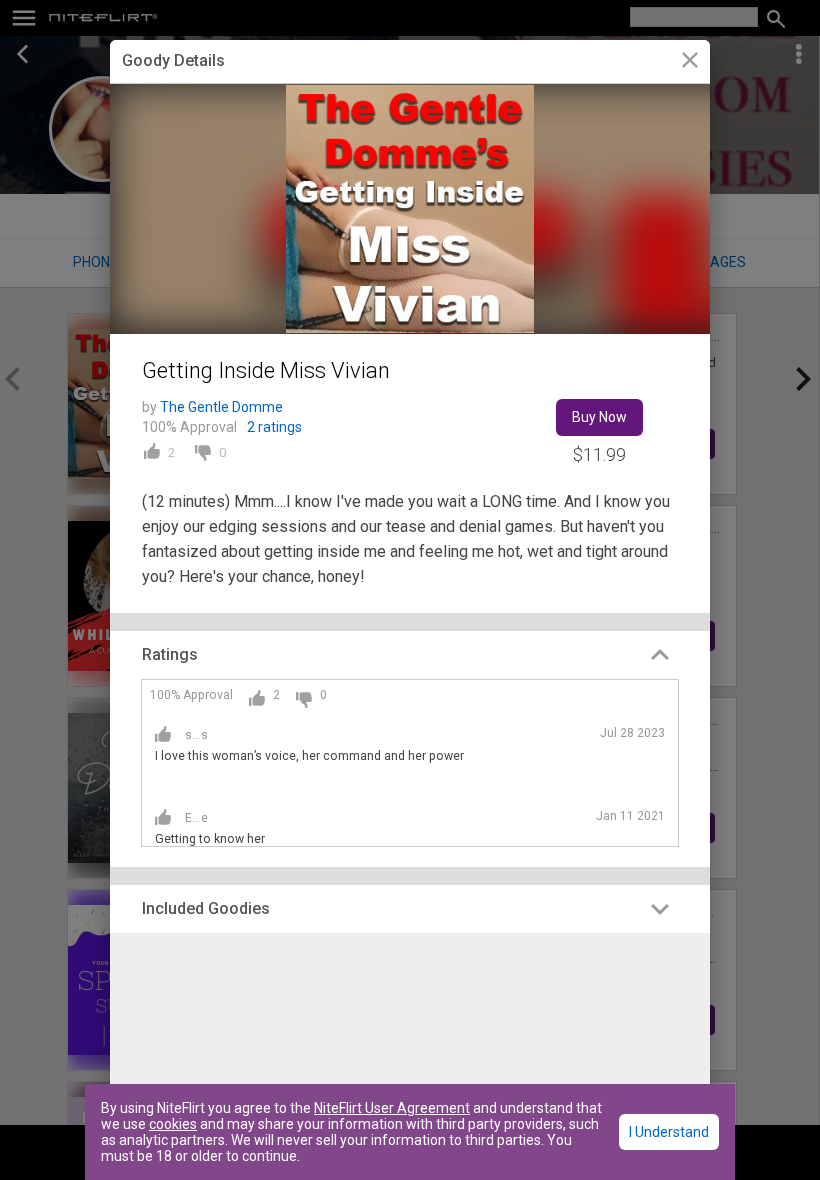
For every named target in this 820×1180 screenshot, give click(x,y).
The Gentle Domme (221, 407)
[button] (410, 655)
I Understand (669, 1132)
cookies (173, 1124)
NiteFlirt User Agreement (392, 1108)
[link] (689, 62)
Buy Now (599, 417)
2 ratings (274, 427)
